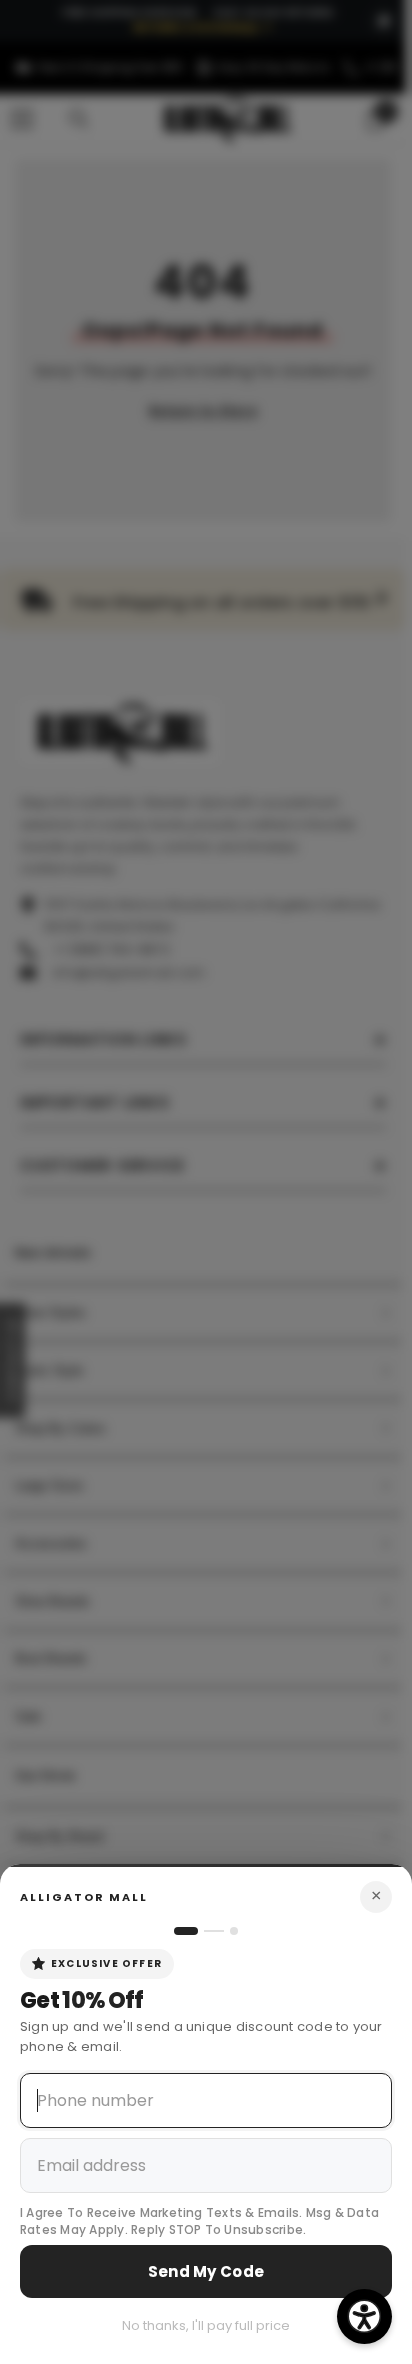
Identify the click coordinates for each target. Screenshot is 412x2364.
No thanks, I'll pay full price (206, 2325)
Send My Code (206, 2271)
